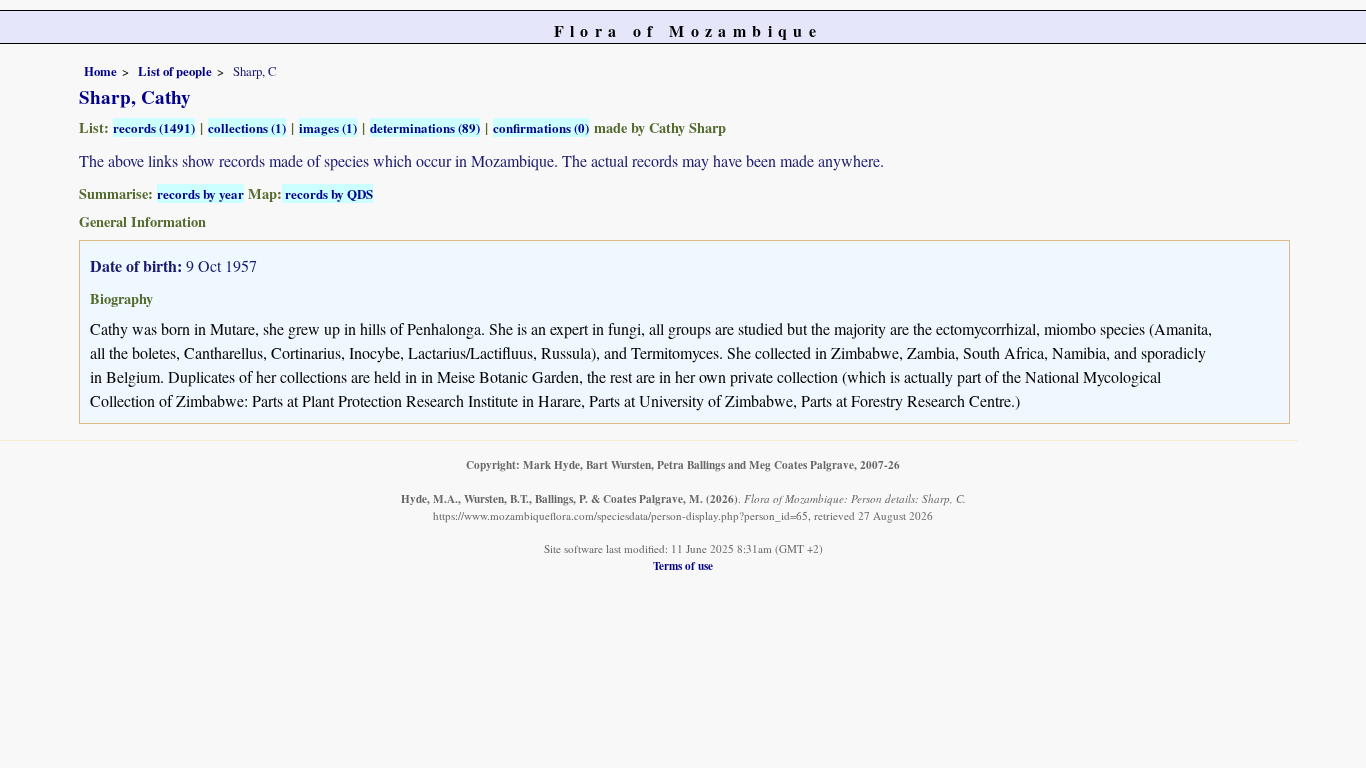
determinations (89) (425, 127)
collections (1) (247, 127)
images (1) (328, 127)
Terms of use (683, 565)
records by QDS (327, 193)
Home (100, 71)
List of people (175, 71)
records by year (200, 193)
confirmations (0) (541, 127)
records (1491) (154, 127)
